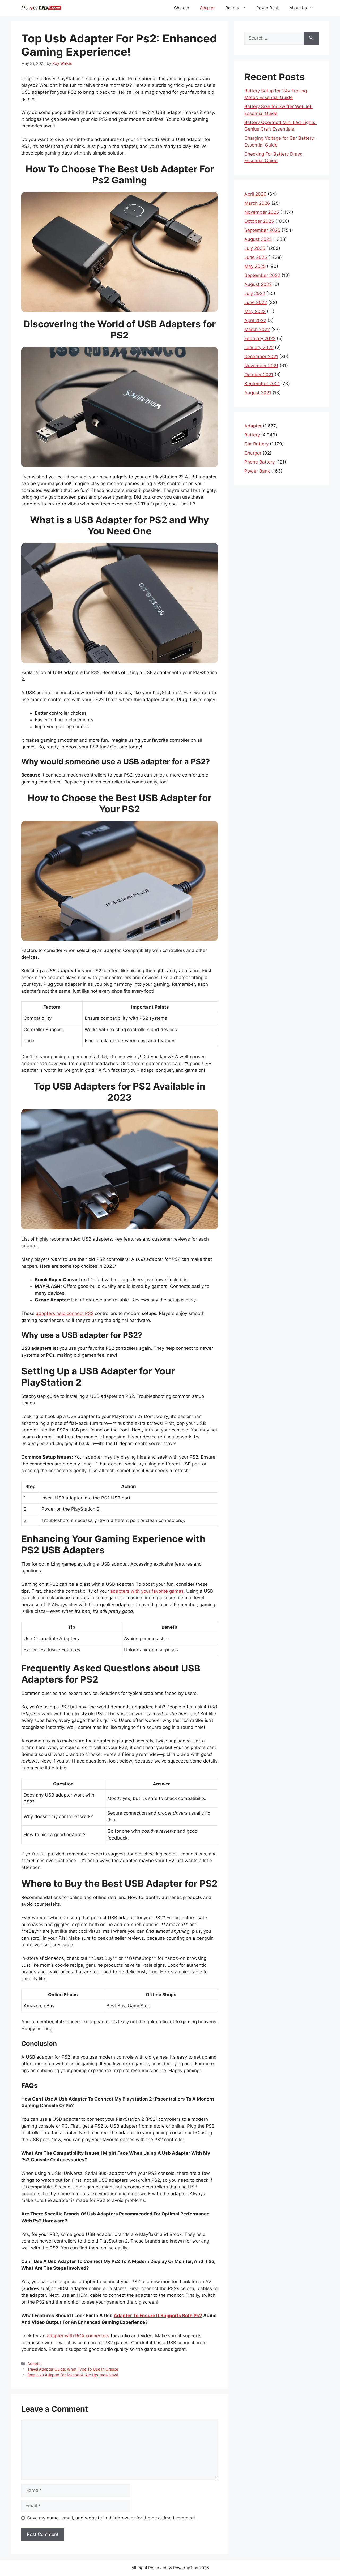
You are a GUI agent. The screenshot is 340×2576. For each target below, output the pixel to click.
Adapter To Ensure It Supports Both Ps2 (158, 2316)
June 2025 (256, 257)
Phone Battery (260, 462)
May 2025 (255, 266)
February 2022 (260, 338)
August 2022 (258, 284)
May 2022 (255, 311)
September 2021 (262, 384)
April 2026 (255, 194)
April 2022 (255, 320)
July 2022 (255, 293)
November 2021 (261, 366)
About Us (298, 8)
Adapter (207, 8)
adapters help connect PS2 (65, 1313)
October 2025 (259, 221)
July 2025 (255, 248)
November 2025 (262, 212)
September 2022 (262, 275)
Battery (232, 8)
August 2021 (258, 393)
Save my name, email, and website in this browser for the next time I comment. (112, 2518)
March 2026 (257, 203)
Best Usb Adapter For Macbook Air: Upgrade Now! (73, 2375)
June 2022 (256, 302)
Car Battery (256, 444)
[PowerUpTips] (41, 8)
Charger (182, 8)
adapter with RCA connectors (78, 2336)
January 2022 (259, 348)
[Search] (311, 38)
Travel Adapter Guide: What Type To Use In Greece (73, 2369)
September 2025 (262, 230)
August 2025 (258, 239)
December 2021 (261, 357)
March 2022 (257, 329)
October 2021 (259, 375)
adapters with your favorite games (147, 1591)
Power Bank (268, 8)
